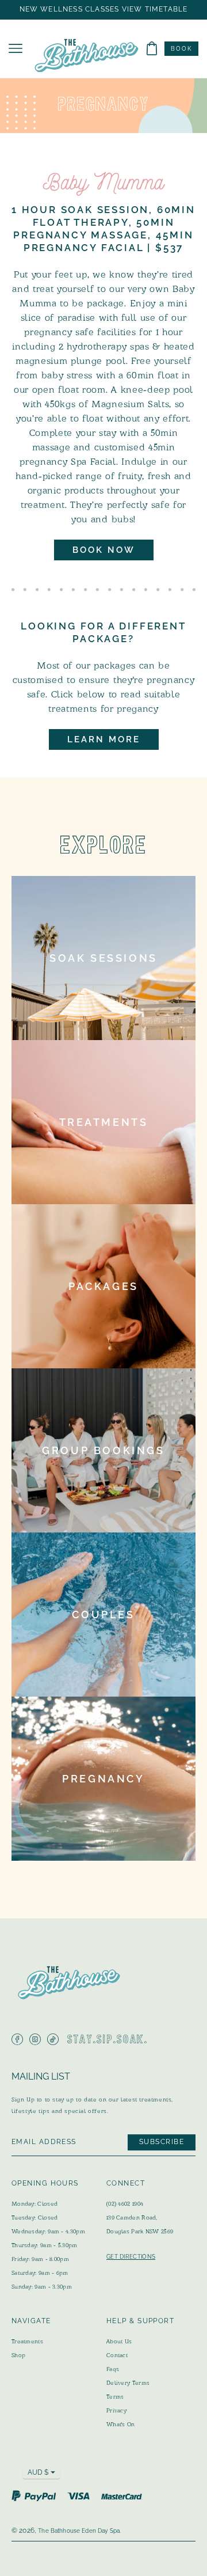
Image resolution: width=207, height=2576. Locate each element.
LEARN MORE (104, 739)
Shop (18, 2355)
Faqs (113, 2369)
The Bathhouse (59, 2531)
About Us (119, 2341)
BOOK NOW (104, 550)
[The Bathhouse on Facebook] (17, 2039)
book (181, 49)
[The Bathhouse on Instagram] (35, 2039)
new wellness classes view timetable (104, 10)
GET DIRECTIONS (131, 2257)
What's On (121, 2424)
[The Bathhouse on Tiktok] (53, 2039)
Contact (117, 2355)
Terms (115, 2397)
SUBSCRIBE (162, 2142)
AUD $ (38, 2472)
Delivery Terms (128, 2383)
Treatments (27, 2341)
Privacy (116, 2410)
